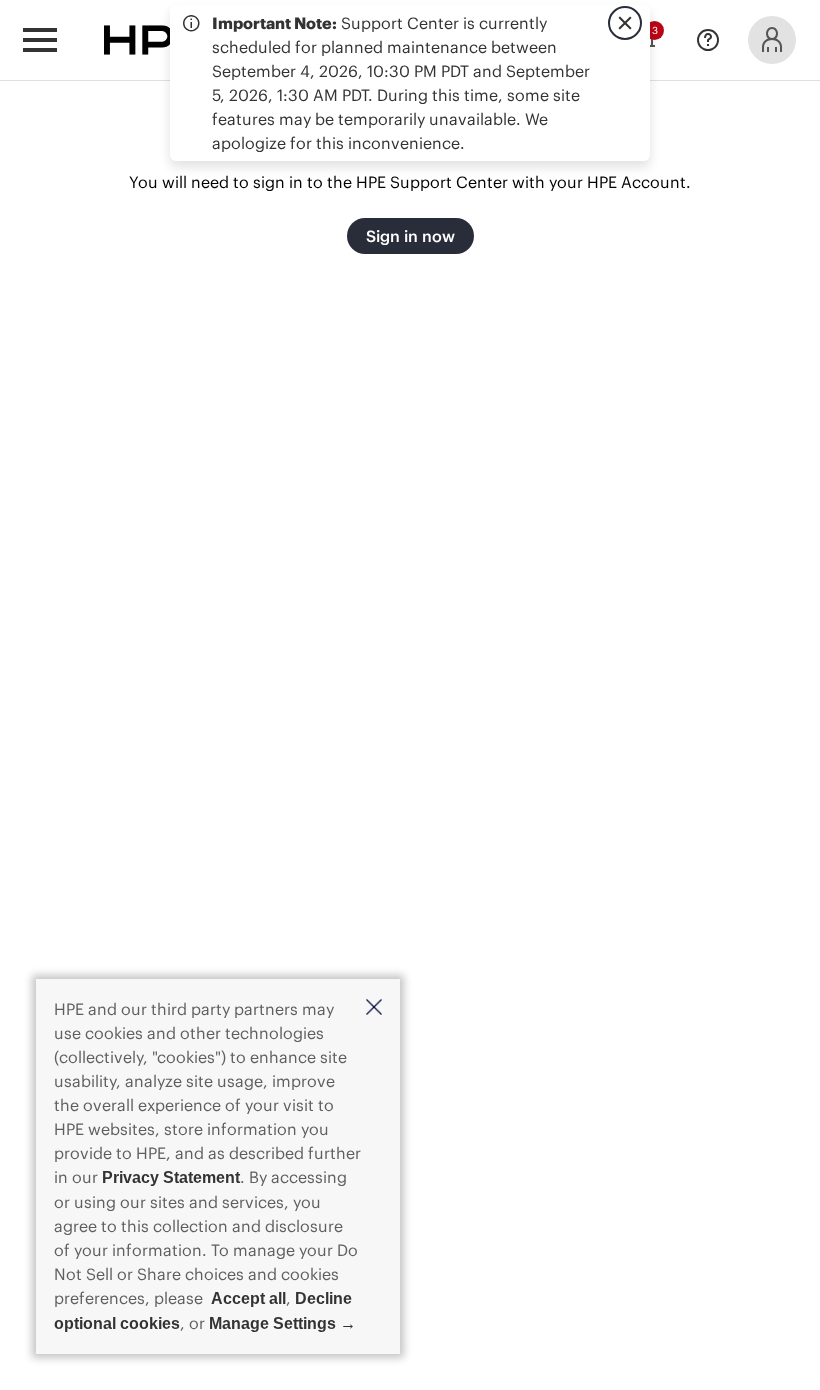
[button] (374, 1008)
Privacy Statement (171, 1177)
